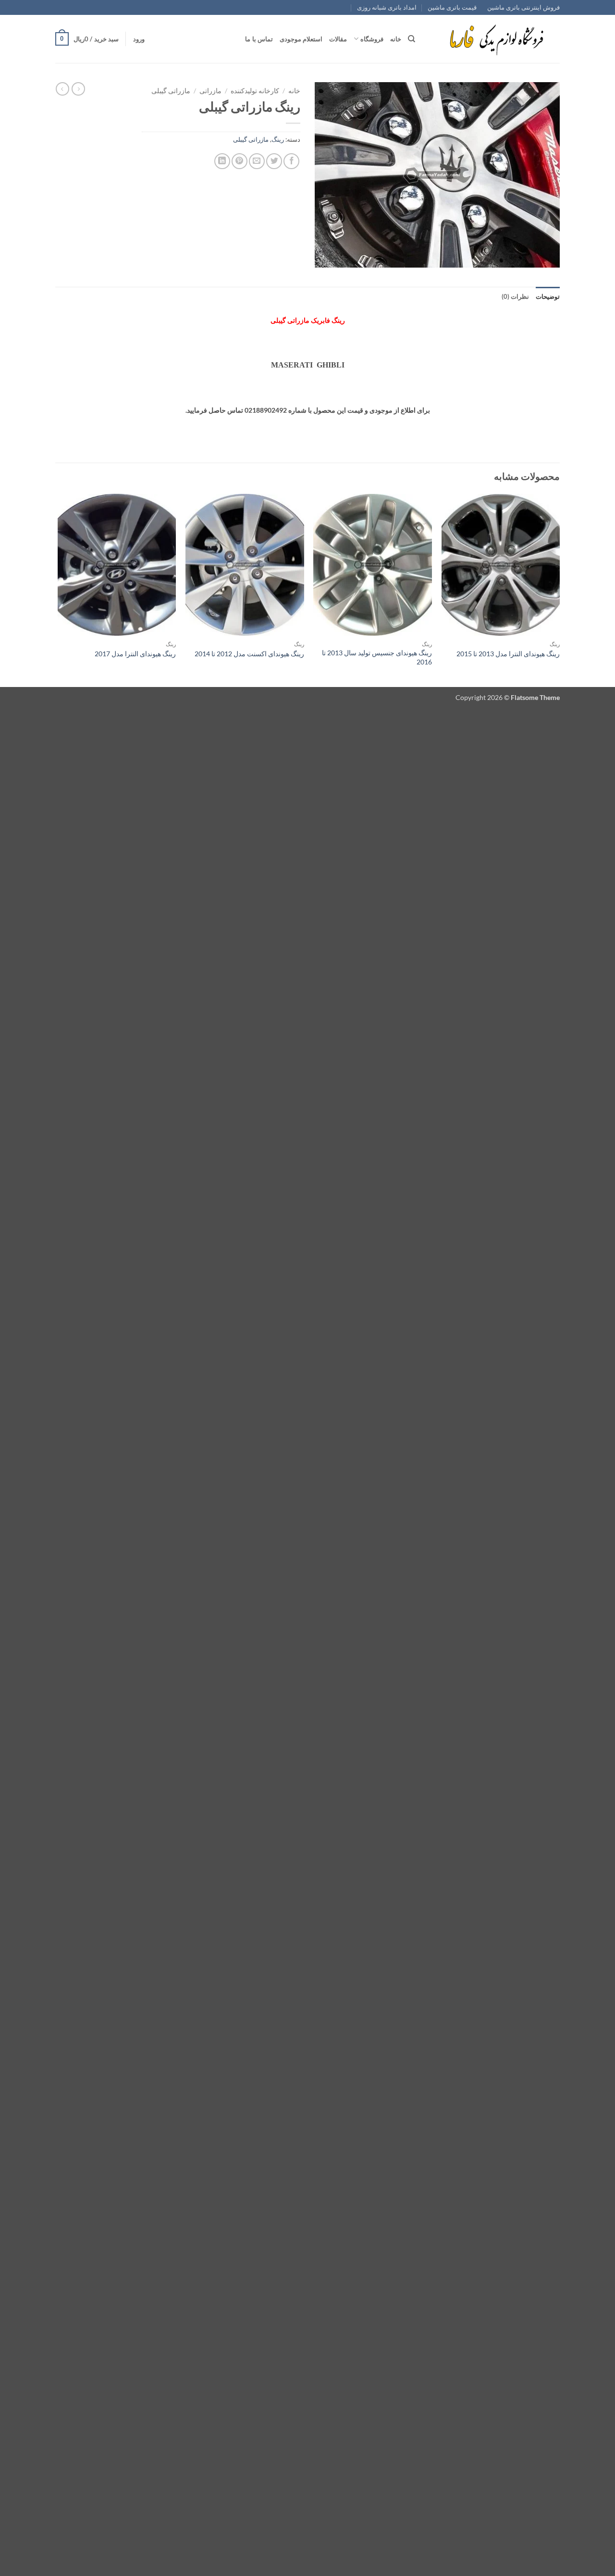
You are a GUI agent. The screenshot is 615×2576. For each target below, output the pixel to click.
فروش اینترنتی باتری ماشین (523, 7)
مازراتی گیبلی (171, 91)
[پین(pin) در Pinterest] (240, 161)
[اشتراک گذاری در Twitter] (274, 161)
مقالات (338, 39)
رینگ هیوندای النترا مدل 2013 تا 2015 (508, 654)
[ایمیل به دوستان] (257, 161)
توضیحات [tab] (548, 296)
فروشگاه (372, 39)
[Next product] (78, 89)
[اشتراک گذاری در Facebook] (291, 161)
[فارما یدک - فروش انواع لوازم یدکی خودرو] (495, 39)
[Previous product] (62, 89)
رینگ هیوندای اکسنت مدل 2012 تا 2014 (249, 654)
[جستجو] (412, 39)
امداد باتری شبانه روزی (387, 7)
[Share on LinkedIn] (222, 161)
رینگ (278, 139)
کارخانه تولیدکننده (255, 91)
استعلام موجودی (301, 39)
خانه (396, 39)
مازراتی (210, 91)
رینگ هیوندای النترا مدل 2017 (135, 654)
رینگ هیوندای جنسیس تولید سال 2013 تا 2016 (377, 657)
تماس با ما (259, 39)
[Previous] (559, 590)
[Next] (58, 590)
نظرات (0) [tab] (515, 296)
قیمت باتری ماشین (452, 7)
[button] (139, 39)
